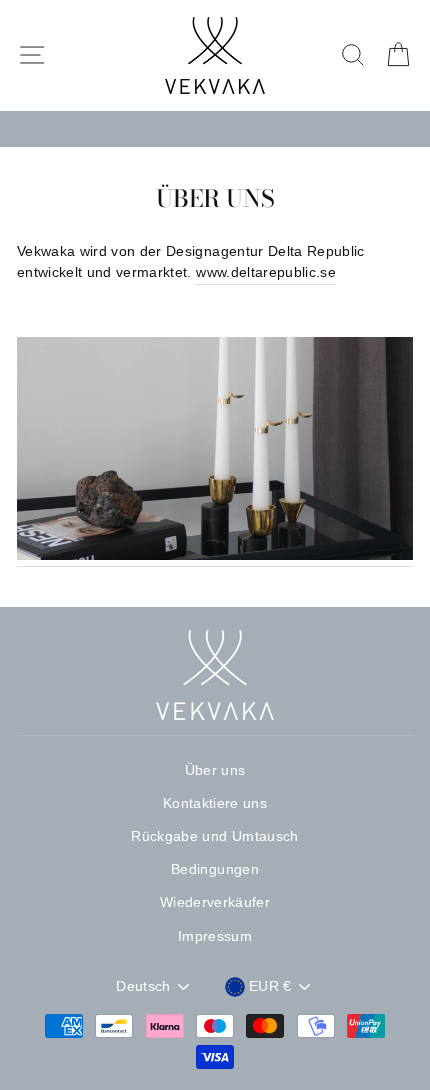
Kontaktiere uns (215, 803)
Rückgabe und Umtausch (214, 836)
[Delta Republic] (215, 452)
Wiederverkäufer (215, 902)
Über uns (215, 770)
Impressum (215, 936)
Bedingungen (215, 869)
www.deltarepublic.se (266, 272)
